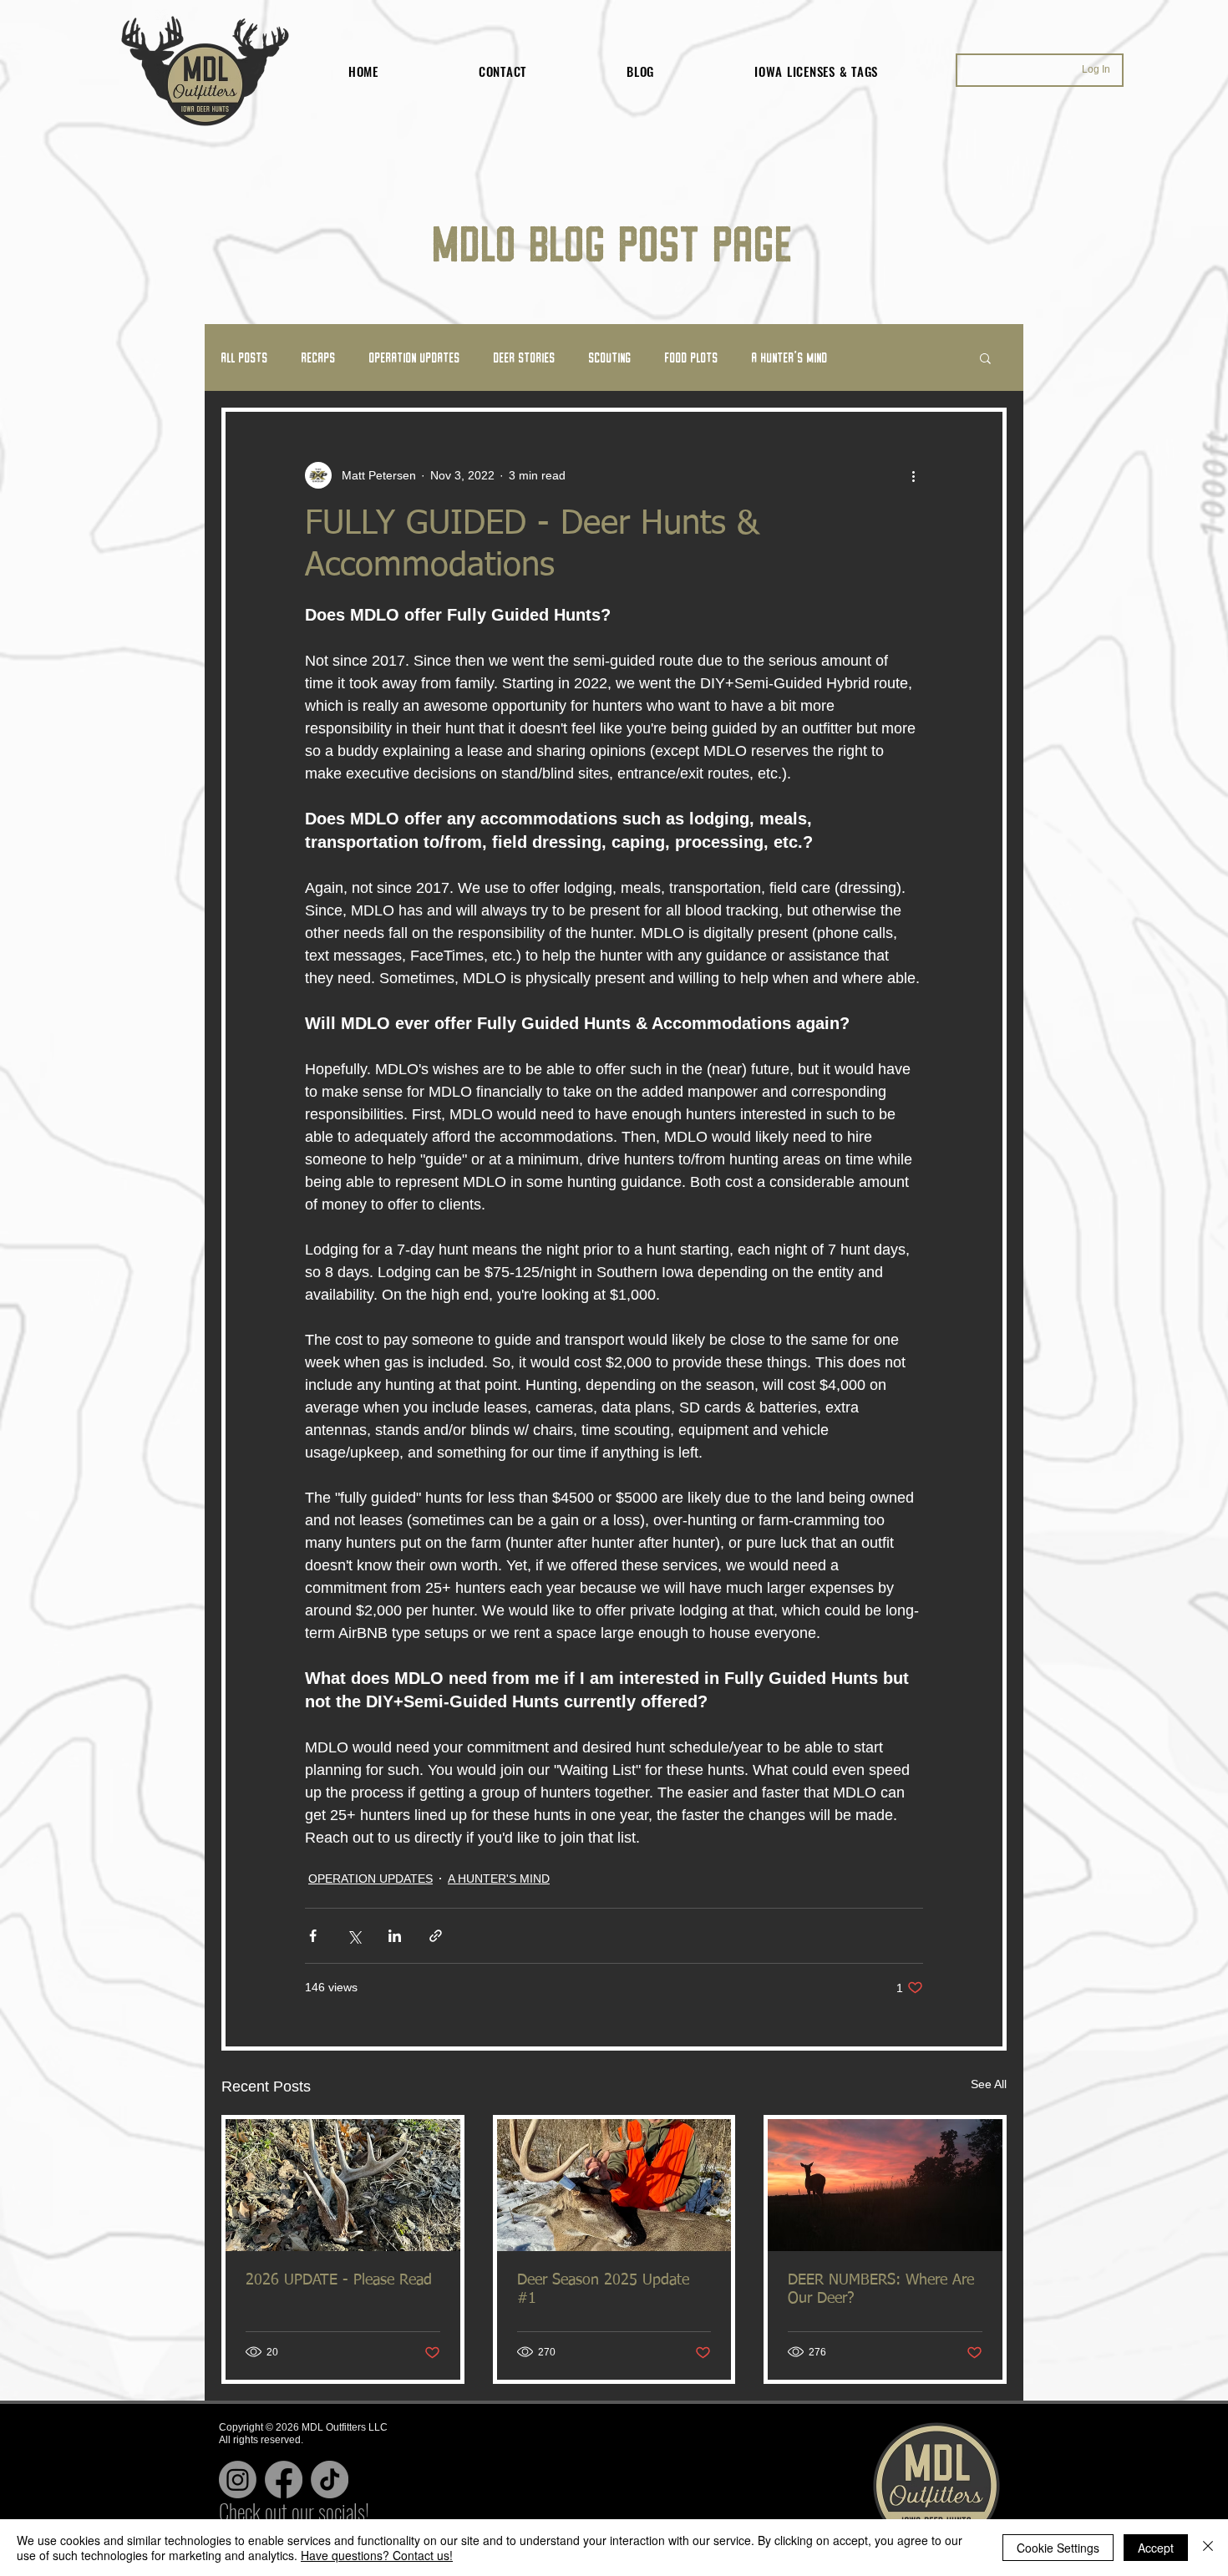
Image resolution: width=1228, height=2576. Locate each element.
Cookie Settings (1058, 2548)
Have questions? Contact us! (377, 2555)
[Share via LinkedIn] (395, 1936)
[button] (985, 357)
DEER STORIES (525, 357)
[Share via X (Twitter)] (354, 1936)
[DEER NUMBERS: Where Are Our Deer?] (885, 2185)
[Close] (1208, 2548)
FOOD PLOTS (692, 357)
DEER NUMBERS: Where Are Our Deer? (881, 2289)
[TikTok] (330, 2480)
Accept (1156, 2548)
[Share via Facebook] (313, 1936)
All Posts (245, 357)
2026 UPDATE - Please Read (339, 2280)
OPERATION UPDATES (415, 357)
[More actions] (913, 475)
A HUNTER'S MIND (790, 357)
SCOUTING (610, 357)
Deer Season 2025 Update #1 (603, 2289)
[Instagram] (238, 2480)
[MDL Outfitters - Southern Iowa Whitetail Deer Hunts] (614, 2185)
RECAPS (319, 357)
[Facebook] (284, 2480)
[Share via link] (436, 1936)
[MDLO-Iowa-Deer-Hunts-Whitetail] (343, 2185)
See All (989, 2084)
